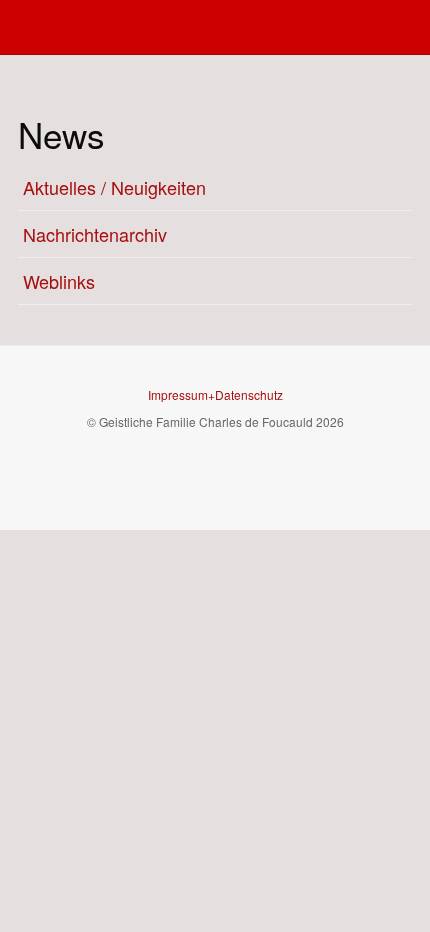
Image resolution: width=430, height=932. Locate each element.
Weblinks (59, 281)
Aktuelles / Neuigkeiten (114, 187)
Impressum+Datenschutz (215, 394)
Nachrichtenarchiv (95, 234)
